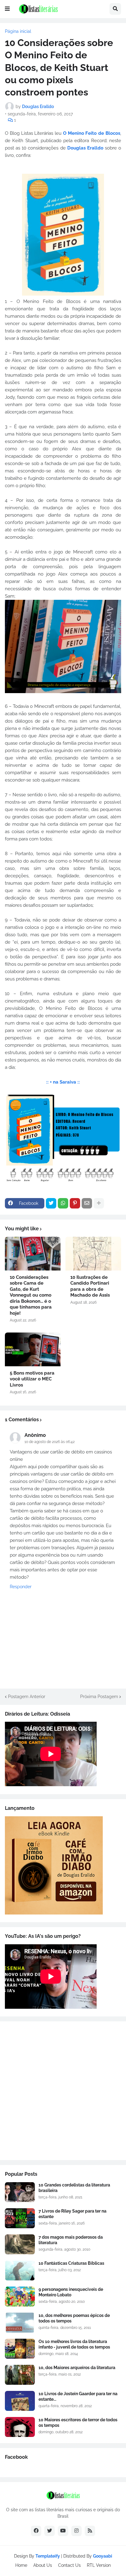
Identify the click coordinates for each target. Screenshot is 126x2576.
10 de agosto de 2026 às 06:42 (50, 1442)
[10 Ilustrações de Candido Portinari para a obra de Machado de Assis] (93, 1254)
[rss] (90, 2531)
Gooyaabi (103, 2556)
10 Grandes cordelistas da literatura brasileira (74, 2188)
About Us (43, 2565)
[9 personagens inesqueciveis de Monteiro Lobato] (20, 2297)
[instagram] (76, 2531)
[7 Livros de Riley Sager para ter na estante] (20, 2218)
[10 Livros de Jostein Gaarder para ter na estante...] (20, 2401)
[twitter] (50, 2531)
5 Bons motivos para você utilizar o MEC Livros (32, 1379)
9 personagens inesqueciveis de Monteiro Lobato (71, 2292)
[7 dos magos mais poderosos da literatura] (20, 2244)
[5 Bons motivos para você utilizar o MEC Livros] (33, 1349)
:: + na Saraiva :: (63, 1082)
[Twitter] (51, 1203)
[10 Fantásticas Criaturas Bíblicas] (20, 2270)
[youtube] (63, 2531)
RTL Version (99, 2565)
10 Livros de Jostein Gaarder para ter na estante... (78, 2396)
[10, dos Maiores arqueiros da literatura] (20, 2375)
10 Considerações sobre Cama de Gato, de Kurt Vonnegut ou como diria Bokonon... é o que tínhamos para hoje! (31, 1295)
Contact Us (69, 2565)
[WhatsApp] (63, 1203)
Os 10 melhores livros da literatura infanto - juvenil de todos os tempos (74, 2344)
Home (21, 2565)
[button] (7, 9)
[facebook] (36, 2531)
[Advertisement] (63, 2091)
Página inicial (18, 31)
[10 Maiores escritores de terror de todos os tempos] (20, 2427)
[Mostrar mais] (99, 1203)
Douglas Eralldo (86, 148)
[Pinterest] (75, 1203)
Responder (21, 1587)
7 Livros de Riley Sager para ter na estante (72, 2214)
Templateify (48, 2556)
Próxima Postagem (99, 1697)
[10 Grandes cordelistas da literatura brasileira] (20, 2192)
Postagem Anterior (27, 1697)
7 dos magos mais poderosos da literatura (71, 2240)
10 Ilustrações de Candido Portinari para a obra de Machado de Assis (90, 1286)
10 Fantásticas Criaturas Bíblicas (71, 2263)
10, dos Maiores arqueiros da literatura (77, 2368)
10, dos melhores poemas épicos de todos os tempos (74, 2318)
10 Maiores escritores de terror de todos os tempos (78, 2423)
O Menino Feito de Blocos (92, 133)
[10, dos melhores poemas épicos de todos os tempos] (20, 2323)
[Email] (87, 1203)
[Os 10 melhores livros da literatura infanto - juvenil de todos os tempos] (20, 2349)
